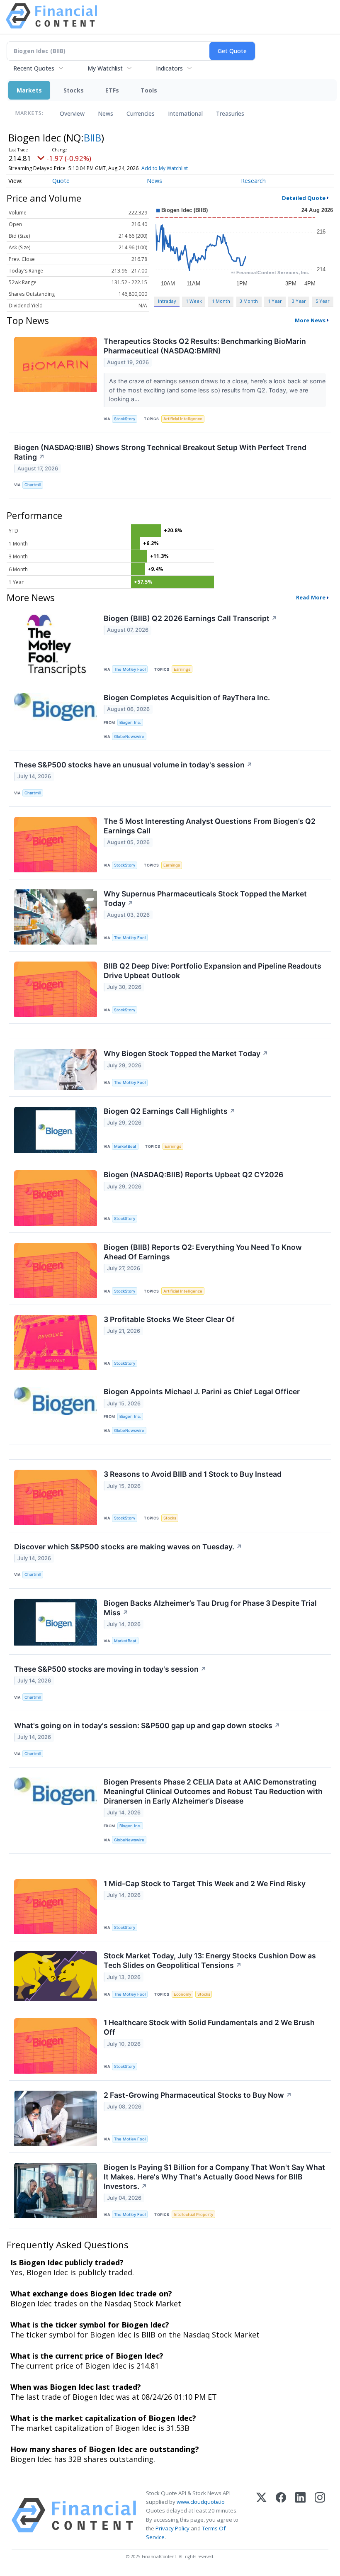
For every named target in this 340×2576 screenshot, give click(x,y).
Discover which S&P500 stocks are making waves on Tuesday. (128, 1547)
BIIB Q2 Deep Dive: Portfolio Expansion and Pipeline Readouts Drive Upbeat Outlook (212, 971)
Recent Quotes (34, 68)
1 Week (194, 301)
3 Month (249, 301)
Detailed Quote (304, 198)
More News (310, 320)
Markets (29, 90)
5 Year (323, 301)
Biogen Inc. (130, 722)
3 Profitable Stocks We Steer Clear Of (169, 1319)
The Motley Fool (130, 669)
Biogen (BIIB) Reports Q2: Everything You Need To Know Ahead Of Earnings (203, 1252)
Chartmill (33, 485)
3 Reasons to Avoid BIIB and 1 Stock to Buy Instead (193, 1474)
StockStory (125, 419)
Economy (182, 1994)
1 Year (275, 301)
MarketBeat (125, 1146)
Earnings (182, 669)
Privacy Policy (172, 2528)
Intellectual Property (193, 2214)
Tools (149, 90)
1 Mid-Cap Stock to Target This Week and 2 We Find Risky (205, 1883)
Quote (61, 181)
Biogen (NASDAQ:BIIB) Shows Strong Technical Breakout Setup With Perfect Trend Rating (160, 452)
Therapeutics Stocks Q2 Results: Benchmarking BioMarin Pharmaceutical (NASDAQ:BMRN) (205, 346)
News (106, 113)
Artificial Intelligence (183, 419)
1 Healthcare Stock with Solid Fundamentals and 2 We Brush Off (209, 2027)
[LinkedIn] (300, 2515)
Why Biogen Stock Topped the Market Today (186, 1053)
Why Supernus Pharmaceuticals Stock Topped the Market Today (205, 898)
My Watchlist (105, 68)
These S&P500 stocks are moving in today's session (110, 1669)
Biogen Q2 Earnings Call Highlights (170, 1111)
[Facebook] (281, 2515)
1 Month (221, 301)
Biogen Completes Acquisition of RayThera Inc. (187, 698)
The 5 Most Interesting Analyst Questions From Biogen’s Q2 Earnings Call (210, 826)
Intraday (167, 301)
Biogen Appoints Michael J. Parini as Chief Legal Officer (202, 1391)
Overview (72, 113)
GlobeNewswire (129, 737)
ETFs (112, 90)
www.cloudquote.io (201, 2502)
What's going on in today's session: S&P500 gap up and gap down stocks (147, 1725)
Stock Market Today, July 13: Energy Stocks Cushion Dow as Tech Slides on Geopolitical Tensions (210, 1960)
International (185, 113)
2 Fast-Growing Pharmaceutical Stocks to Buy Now (198, 2095)
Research (253, 181)
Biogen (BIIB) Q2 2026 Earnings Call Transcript (191, 618)
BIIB (92, 138)
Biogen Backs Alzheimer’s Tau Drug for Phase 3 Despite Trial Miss (210, 1608)
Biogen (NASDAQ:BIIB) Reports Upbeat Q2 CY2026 (193, 1175)
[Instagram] (320, 2515)
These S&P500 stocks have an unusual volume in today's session (133, 765)
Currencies (141, 113)
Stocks (74, 90)
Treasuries (230, 113)
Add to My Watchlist (165, 168)
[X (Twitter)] (261, 2515)
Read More (311, 597)
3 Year (299, 301)
